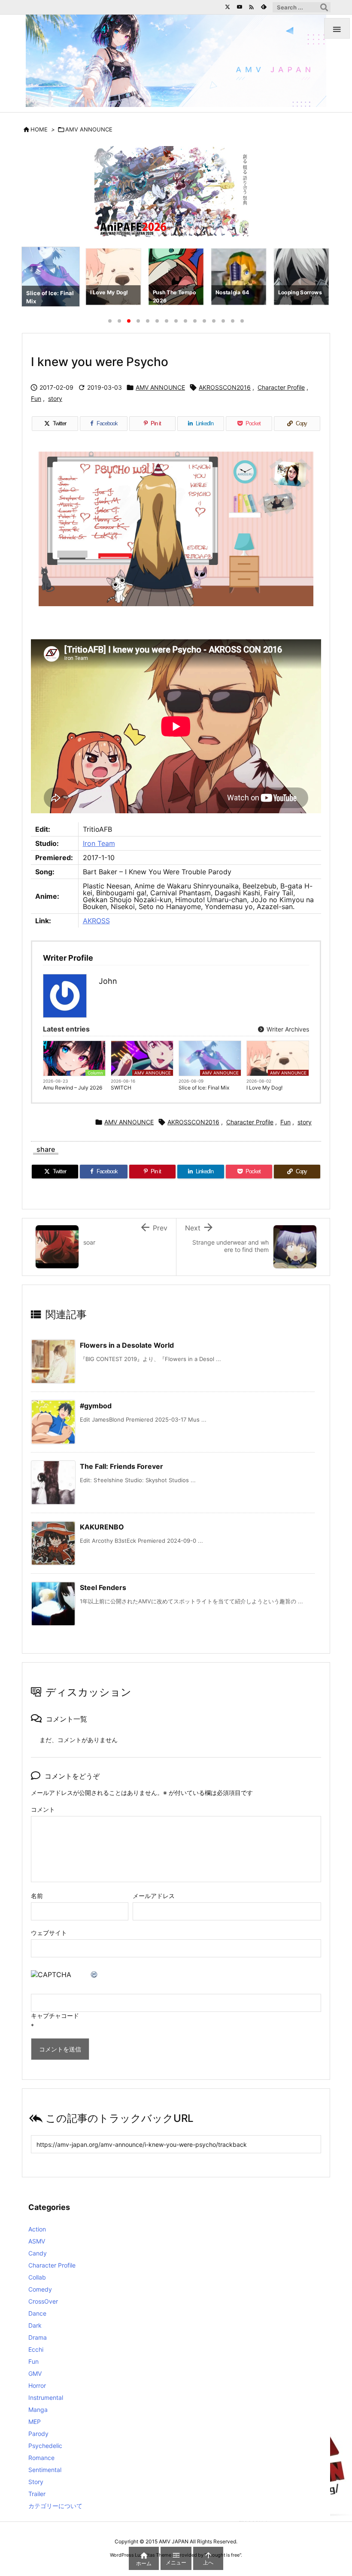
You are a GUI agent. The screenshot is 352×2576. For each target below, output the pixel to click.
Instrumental (46, 2397)
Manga (38, 2410)
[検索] (324, 7)
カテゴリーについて (55, 2506)
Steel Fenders (103, 1587)
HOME (39, 129)
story (55, 398)
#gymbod (96, 1406)
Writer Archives (287, 1029)
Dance (37, 2313)
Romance (41, 2458)
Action (37, 2229)
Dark (35, 2325)
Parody (38, 2434)
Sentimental (45, 2470)
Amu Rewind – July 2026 (73, 1088)
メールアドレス (154, 1896)
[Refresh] (94, 1975)
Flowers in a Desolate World (127, 1345)
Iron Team (99, 843)
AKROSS (96, 921)
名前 (37, 1896)
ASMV (37, 2241)
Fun (36, 398)
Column (95, 1073)
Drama (38, 2337)
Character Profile (281, 387)
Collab (37, 2277)
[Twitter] (228, 7)
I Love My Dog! (264, 1088)
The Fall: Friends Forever (121, 1466)
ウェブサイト (49, 1933)
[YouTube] (240, 7)
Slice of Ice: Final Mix (204, 1088)
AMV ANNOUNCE (89, 129)
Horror (37, 2385)
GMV (35, 2373)
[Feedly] (264, 7)
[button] (36, 278)
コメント (43, 1809)
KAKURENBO (102, 1527)
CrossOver (43, 2301)
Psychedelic (45, 2446)
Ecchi (36, 2349)
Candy (38, 2253)
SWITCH (121, 1088)
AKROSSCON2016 (225, 387)
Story (36, 2482)
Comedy (40, 2289)
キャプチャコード (55, 2016)
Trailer (37, 2494)
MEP (35, 2422)
